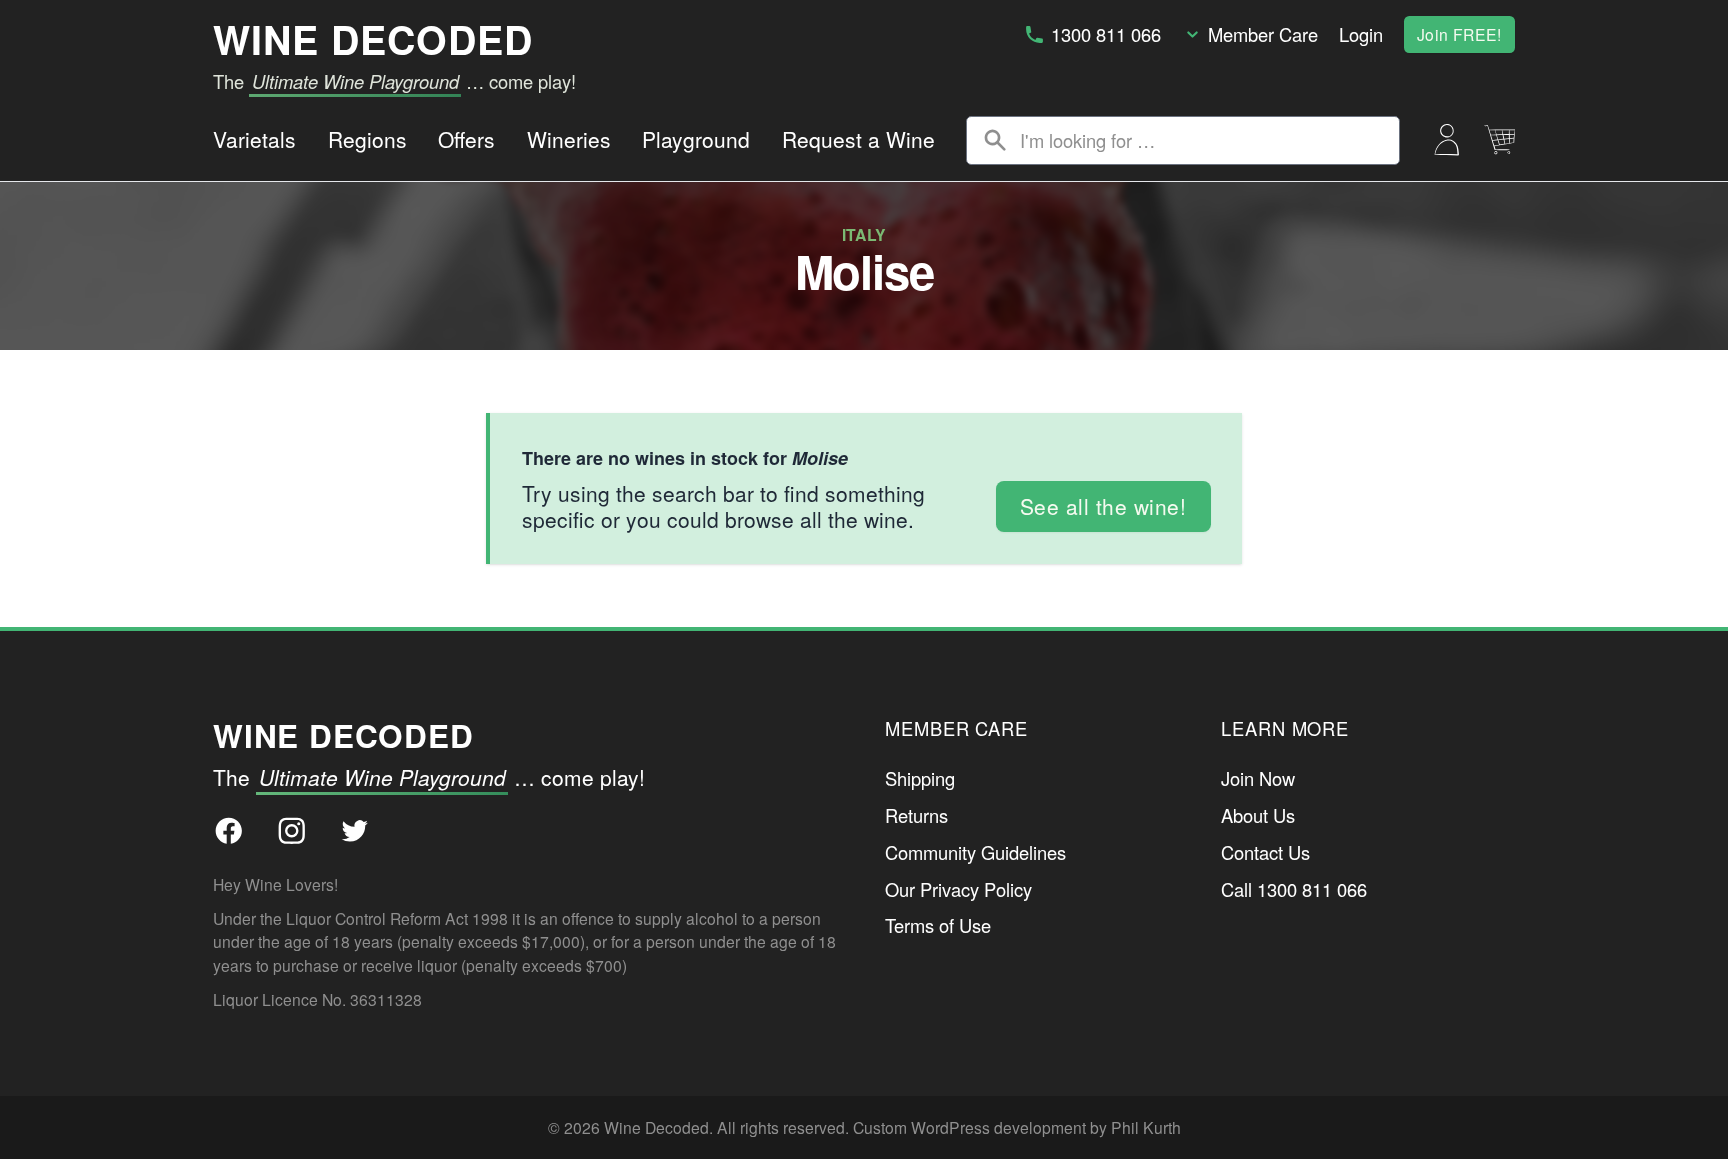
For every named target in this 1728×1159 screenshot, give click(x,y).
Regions (367, 139)
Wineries (569, 139)
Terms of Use (938, 925)
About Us (1258, 815)
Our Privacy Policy (958, 889)
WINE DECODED (373, 39)
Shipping (920, 778)
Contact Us (1265, 852)
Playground (696, 139)
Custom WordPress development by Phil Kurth (1017, 1127)
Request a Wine (858, 139)
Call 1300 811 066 (1294, 889)
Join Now (1258, 778)
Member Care (1263, 34)
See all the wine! (1103, 506)
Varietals (254, 139)
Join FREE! (1459, 34)
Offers (466, 139)
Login (1361, 34)
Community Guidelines (975, 852)
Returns (916, 815)
